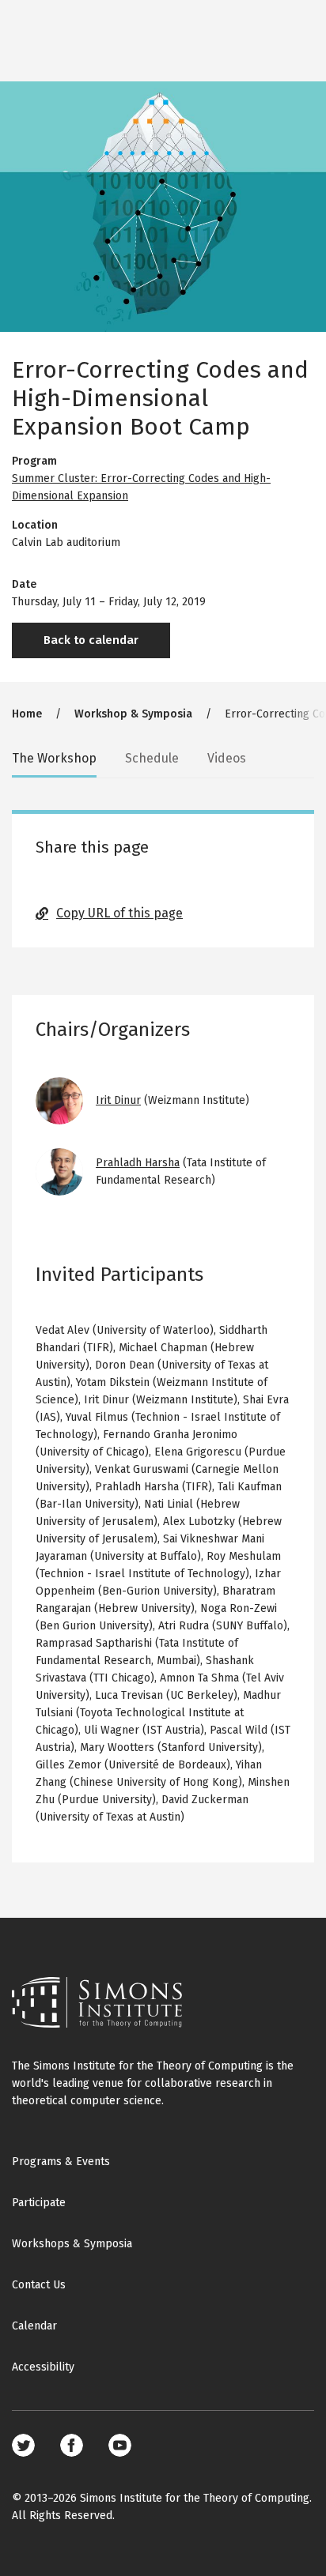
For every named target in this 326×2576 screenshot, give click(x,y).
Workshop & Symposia (133, 714)
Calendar (34, 2326)
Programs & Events (61, 2162)
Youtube (120, 2445)
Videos (227, 758)
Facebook (72, 2445)
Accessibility (43, 2367)
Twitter (23, 2445)
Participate (39, 2203)
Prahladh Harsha (138, 1163)
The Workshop (54, 758)
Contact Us (39, 2285)
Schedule (152, 758)
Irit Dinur (118, 1100)
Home (27, 714)
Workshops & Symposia (72, 2244)
